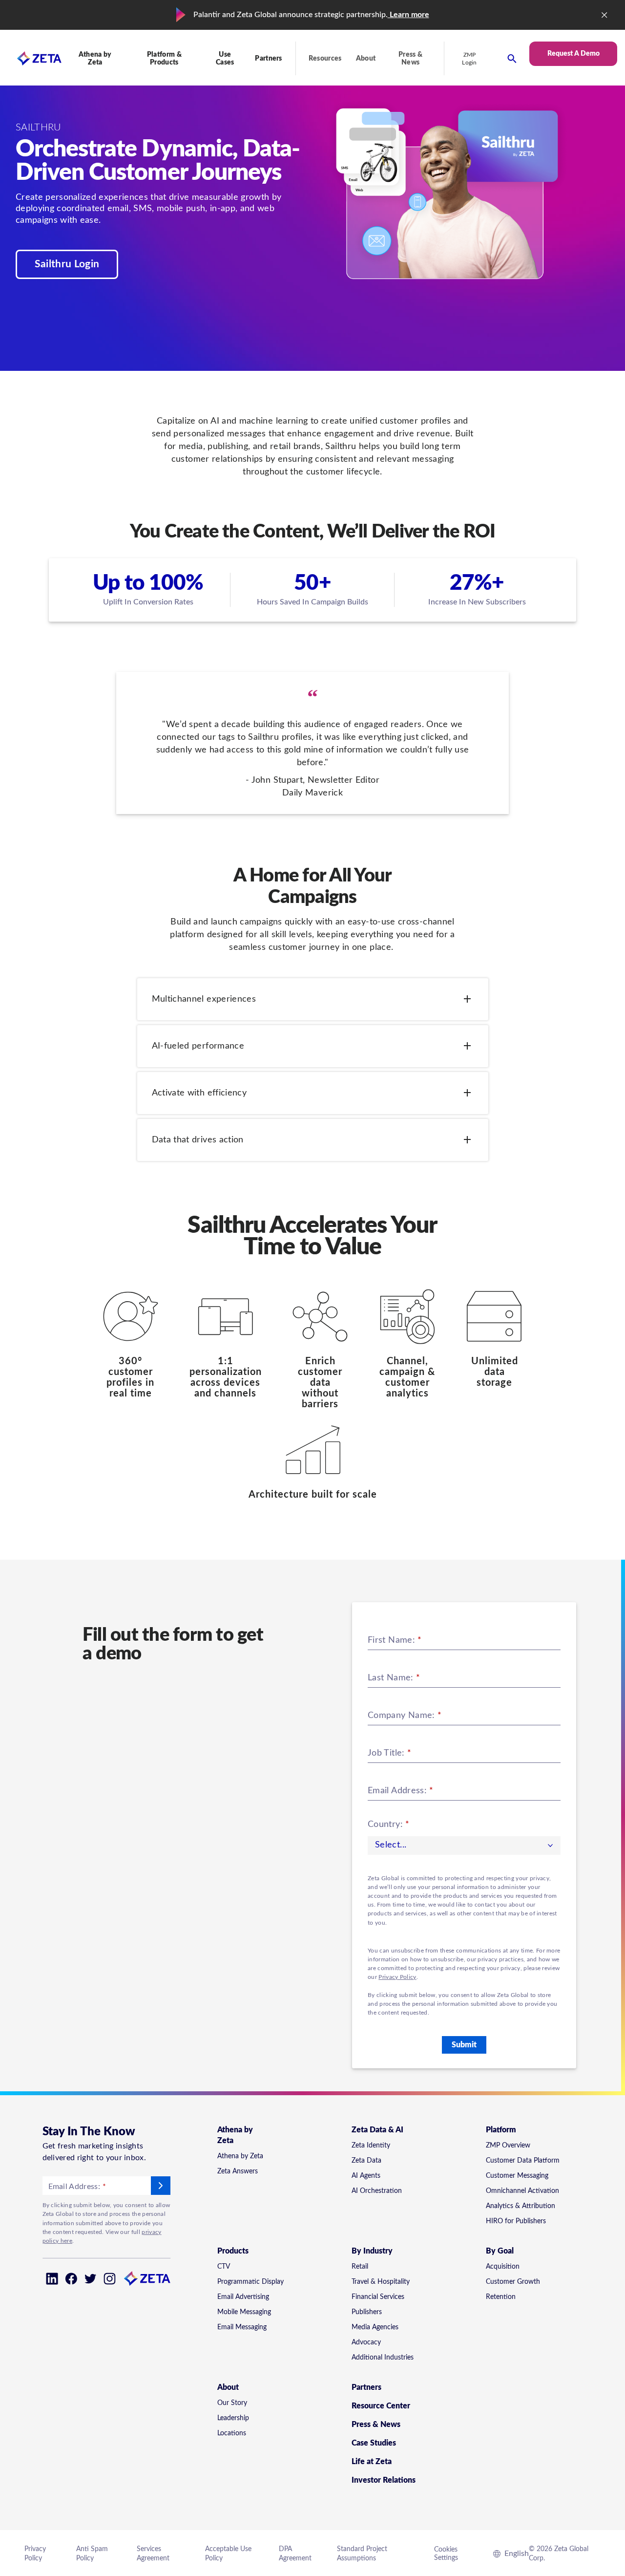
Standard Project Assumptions (362, 2554)
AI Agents (366, 2176)
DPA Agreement (295, 2554)
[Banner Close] (604, 15)
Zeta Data (366, 2161)
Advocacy (366, 2342)
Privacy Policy (397, 1977)
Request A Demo (573, 54)
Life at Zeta (372, 2462)
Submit (464, 2045)
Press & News (410, 59)
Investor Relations (384, 2480)
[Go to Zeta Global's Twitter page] (91, 2279)
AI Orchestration (377, 2191)
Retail (360, 2267)
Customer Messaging (517, 2176)
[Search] (512, 58)
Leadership (233, 2418)
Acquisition (503, 2267)
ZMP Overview (508, 2146)
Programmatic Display (250, 2282)
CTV (224, 2267)
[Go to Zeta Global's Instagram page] (110, 2279)
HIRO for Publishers (516, 2221)
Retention (501, 2297)
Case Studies (374, 2443)
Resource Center (381, 2406)
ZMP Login (469, 59)
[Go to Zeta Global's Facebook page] (71, 2279)
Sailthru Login (67, 264)
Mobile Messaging (244, 2312)
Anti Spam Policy (92, 2554)
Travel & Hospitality (381, 2282)
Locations (232, 2433)
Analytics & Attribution (521, 2206)
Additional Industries (383, 2358)
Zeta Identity (371, 2146)
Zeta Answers (238, 2171)
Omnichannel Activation (522, 2191)
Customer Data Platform (523, 2161)
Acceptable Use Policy (228, 2554)
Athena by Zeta (240, 2156)
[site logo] (31, 58)
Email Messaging (242, 2327)
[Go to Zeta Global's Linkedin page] (52, 2279)
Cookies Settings (446, 2554)
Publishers (367, 2312)
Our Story (232, 2403)
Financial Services (378, 2297)
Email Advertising (243, 2297)
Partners (269, 59)
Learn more (408, 15)
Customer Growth (513, 2282)
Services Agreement (153, 2554)
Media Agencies (375, 2327)
